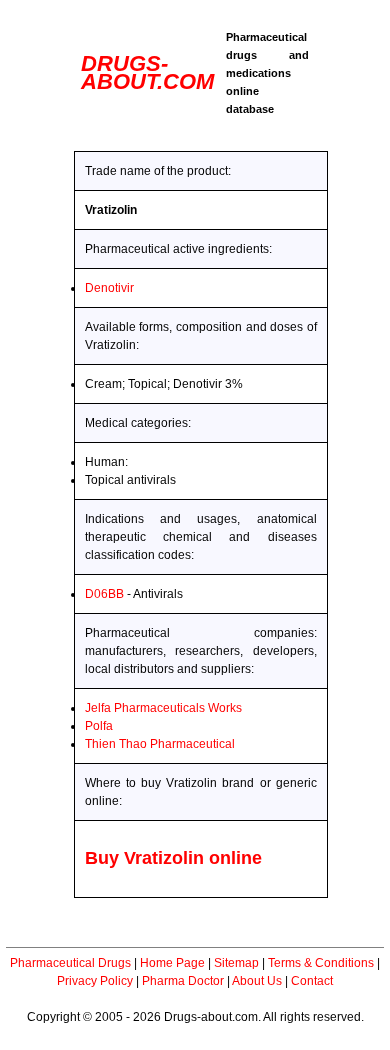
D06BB (104, 594)
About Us (257, 981)
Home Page (172, 963)
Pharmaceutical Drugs (70, 963)
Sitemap (236, 963)
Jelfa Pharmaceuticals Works (163, 708)
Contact (312, 981)
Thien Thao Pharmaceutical (160, 744)
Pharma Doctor (183, 981)
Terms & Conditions (321, 963)
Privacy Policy (95, 981)
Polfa (99, 726)
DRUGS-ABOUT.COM (147, 72)
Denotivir (109, 288)
